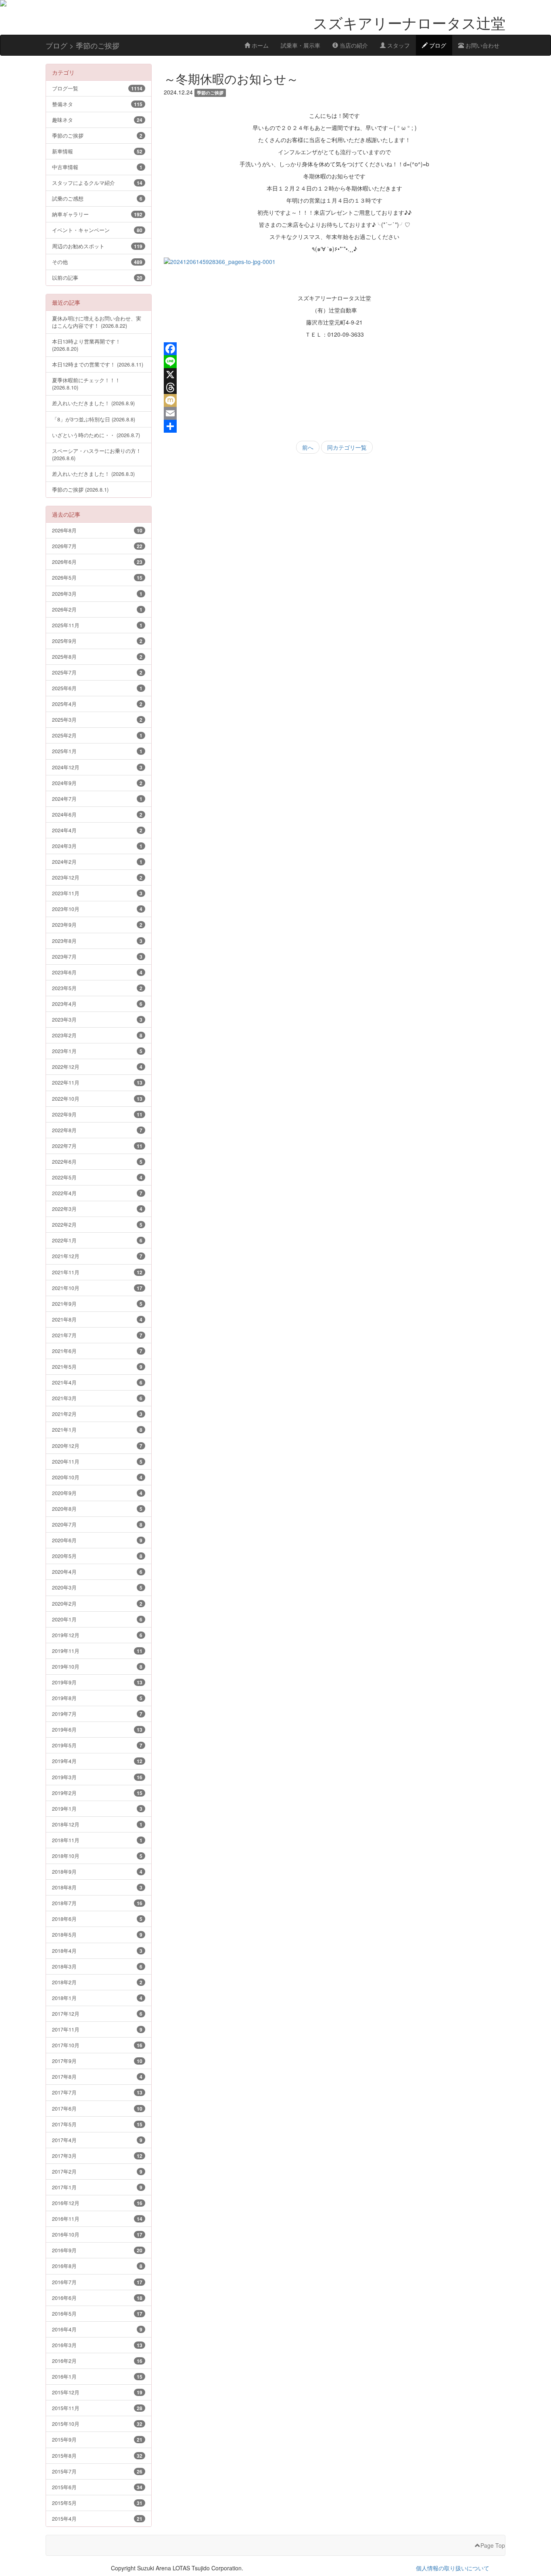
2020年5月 (97, 1556)
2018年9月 (97, 1871)
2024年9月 (97, 783)
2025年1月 (97, 751)
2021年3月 (97, 1398)
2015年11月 (97, 2408)
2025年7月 (97, 672)
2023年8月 (97, 941)
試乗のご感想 (97, 198)
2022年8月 (97, 1130)
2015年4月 (97, 2518)
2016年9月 (97, 2250)
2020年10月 (97, 1477)
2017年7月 (97, 2092)
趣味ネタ (97, 120)
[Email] (335, 413)
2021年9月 (97, 1304)
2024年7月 (97, 799)
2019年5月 (97, 1745)
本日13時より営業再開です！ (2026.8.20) (86, 345)
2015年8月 (97, 2456)
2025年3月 (97, 719)
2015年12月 (97, 2392)
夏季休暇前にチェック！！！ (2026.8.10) (86, 384)
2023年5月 (97, 988)
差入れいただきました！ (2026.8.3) (93, 474)
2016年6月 (97, 2298)
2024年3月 (97, 846)
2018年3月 (97, 1966)
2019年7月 (97, 1714)
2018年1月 (97, 1998)
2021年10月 (97, 1288)
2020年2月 (97, 1603)
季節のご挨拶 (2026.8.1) (80, 489)
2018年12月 (97, 1824)
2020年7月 (97, 1524)
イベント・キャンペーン (97, 230)
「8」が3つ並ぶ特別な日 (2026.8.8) (94, 419)
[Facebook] (335, 349)
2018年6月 (97, 1919)
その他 (97, 262)
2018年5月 (97, 1934)
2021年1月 (97, 1429)
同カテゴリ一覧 (347, 447)
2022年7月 (97, 1146)
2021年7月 (97, 1335)
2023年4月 (97, 1004)
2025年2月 (97, 735)
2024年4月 (97, 830)
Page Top (493, 2545)
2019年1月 (97, 1808)
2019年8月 (97, 1698)
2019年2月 (97, 1793)
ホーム (259, 45)
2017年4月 (97, 2140)
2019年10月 (97, 1666)
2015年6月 (97, 2487)
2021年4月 (97, 1382)
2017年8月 (97, 2077)
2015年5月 (97, 2503)
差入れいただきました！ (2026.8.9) (93, 403)
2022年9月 (97, 1114)
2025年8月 (97, 657)
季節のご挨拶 (97, 135)
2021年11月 (97, 1272)
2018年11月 (97, 1840)
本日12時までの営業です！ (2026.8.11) (98, 364)
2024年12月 (97, 767)
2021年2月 (97, 1414)
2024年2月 (97, 862)
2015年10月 (97, 2424)
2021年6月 (97, 1351)
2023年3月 (97, 1019)
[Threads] (335, 387)
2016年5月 (97, 2313)
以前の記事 (97, 277)
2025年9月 (97, 641)
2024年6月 (97, 814)
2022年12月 (97, 1067)
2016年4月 (97, 2329)
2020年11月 (97, 1461)
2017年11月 (97, 2029)
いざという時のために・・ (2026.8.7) (96, 435)
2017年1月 (97, 2187)
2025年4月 (97, 704)
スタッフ (398, 45)
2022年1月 (97, 1240)
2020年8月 (97, 1509)
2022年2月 (97, 1224)
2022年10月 (97, 1098)
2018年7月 (97, 1903)
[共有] (335, 426)
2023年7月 (97, 956)
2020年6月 (97, 1540)
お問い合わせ (482, 45)
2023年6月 (97, 972)
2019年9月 (97, 1682)
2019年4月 (97, 1761)
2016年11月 (97, 2219)
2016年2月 (97, 2361)
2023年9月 (97, 925)
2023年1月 (97, 1051)
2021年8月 (97, 1319)
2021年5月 (97, 1367)
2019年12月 (97, 1635)
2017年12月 (97, 2014)
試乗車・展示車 (301, 45)
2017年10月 (97, 2045)
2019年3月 (97, 1777)
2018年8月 (97, 1887)
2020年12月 (97, 1446)
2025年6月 (97, 688)
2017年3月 (97, 2156)
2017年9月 (97, 2061)
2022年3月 (97, 1209)
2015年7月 (97, 2471)
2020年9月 (97, 1493)
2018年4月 (97, 1951)
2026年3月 (97, 594)
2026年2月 (97, 609)
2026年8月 (97, 530)
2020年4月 (97, 1572)
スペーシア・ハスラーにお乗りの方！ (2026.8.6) (97, 454)
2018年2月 (97, 1982)
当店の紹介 (353, 45)
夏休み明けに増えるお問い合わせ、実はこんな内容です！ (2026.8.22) (97, 322)
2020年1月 (97, 1619)
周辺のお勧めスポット (97, 246)
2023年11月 (97, 893)
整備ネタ (97, 104)
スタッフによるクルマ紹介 (97, 183)
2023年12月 (97, 877)
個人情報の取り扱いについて (453, 2568)
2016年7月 (97, 2282)
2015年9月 (97, 2439)
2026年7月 (97, 546)
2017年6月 (97, 2108)
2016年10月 (97, 2234)
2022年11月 (97, 1082)
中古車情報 (97, 167)
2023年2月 (97, 1035)
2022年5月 (97, 1177)
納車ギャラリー (97, 214)
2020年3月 (97, 1587)
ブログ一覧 (97, 88)
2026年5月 (97, 577)
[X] (335, 375)
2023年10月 (97, 909)
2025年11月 (97, 625)
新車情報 (97, 151)
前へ (308, 447)
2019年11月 (97, 1651)
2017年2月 (97, 2171)
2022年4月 (97, 1193)
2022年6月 (97, 1161)
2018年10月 (97, 1856)
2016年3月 (97, 2345)
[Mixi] (335, 400)
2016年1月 (97, 2376)
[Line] (335, 362)
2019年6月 (97, 1729)
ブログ (437, 45)
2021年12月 (97, 1256)
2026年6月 (97, 562)
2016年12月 (97, 2203)
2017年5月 (97, 2124)
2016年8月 (97, 2266)
